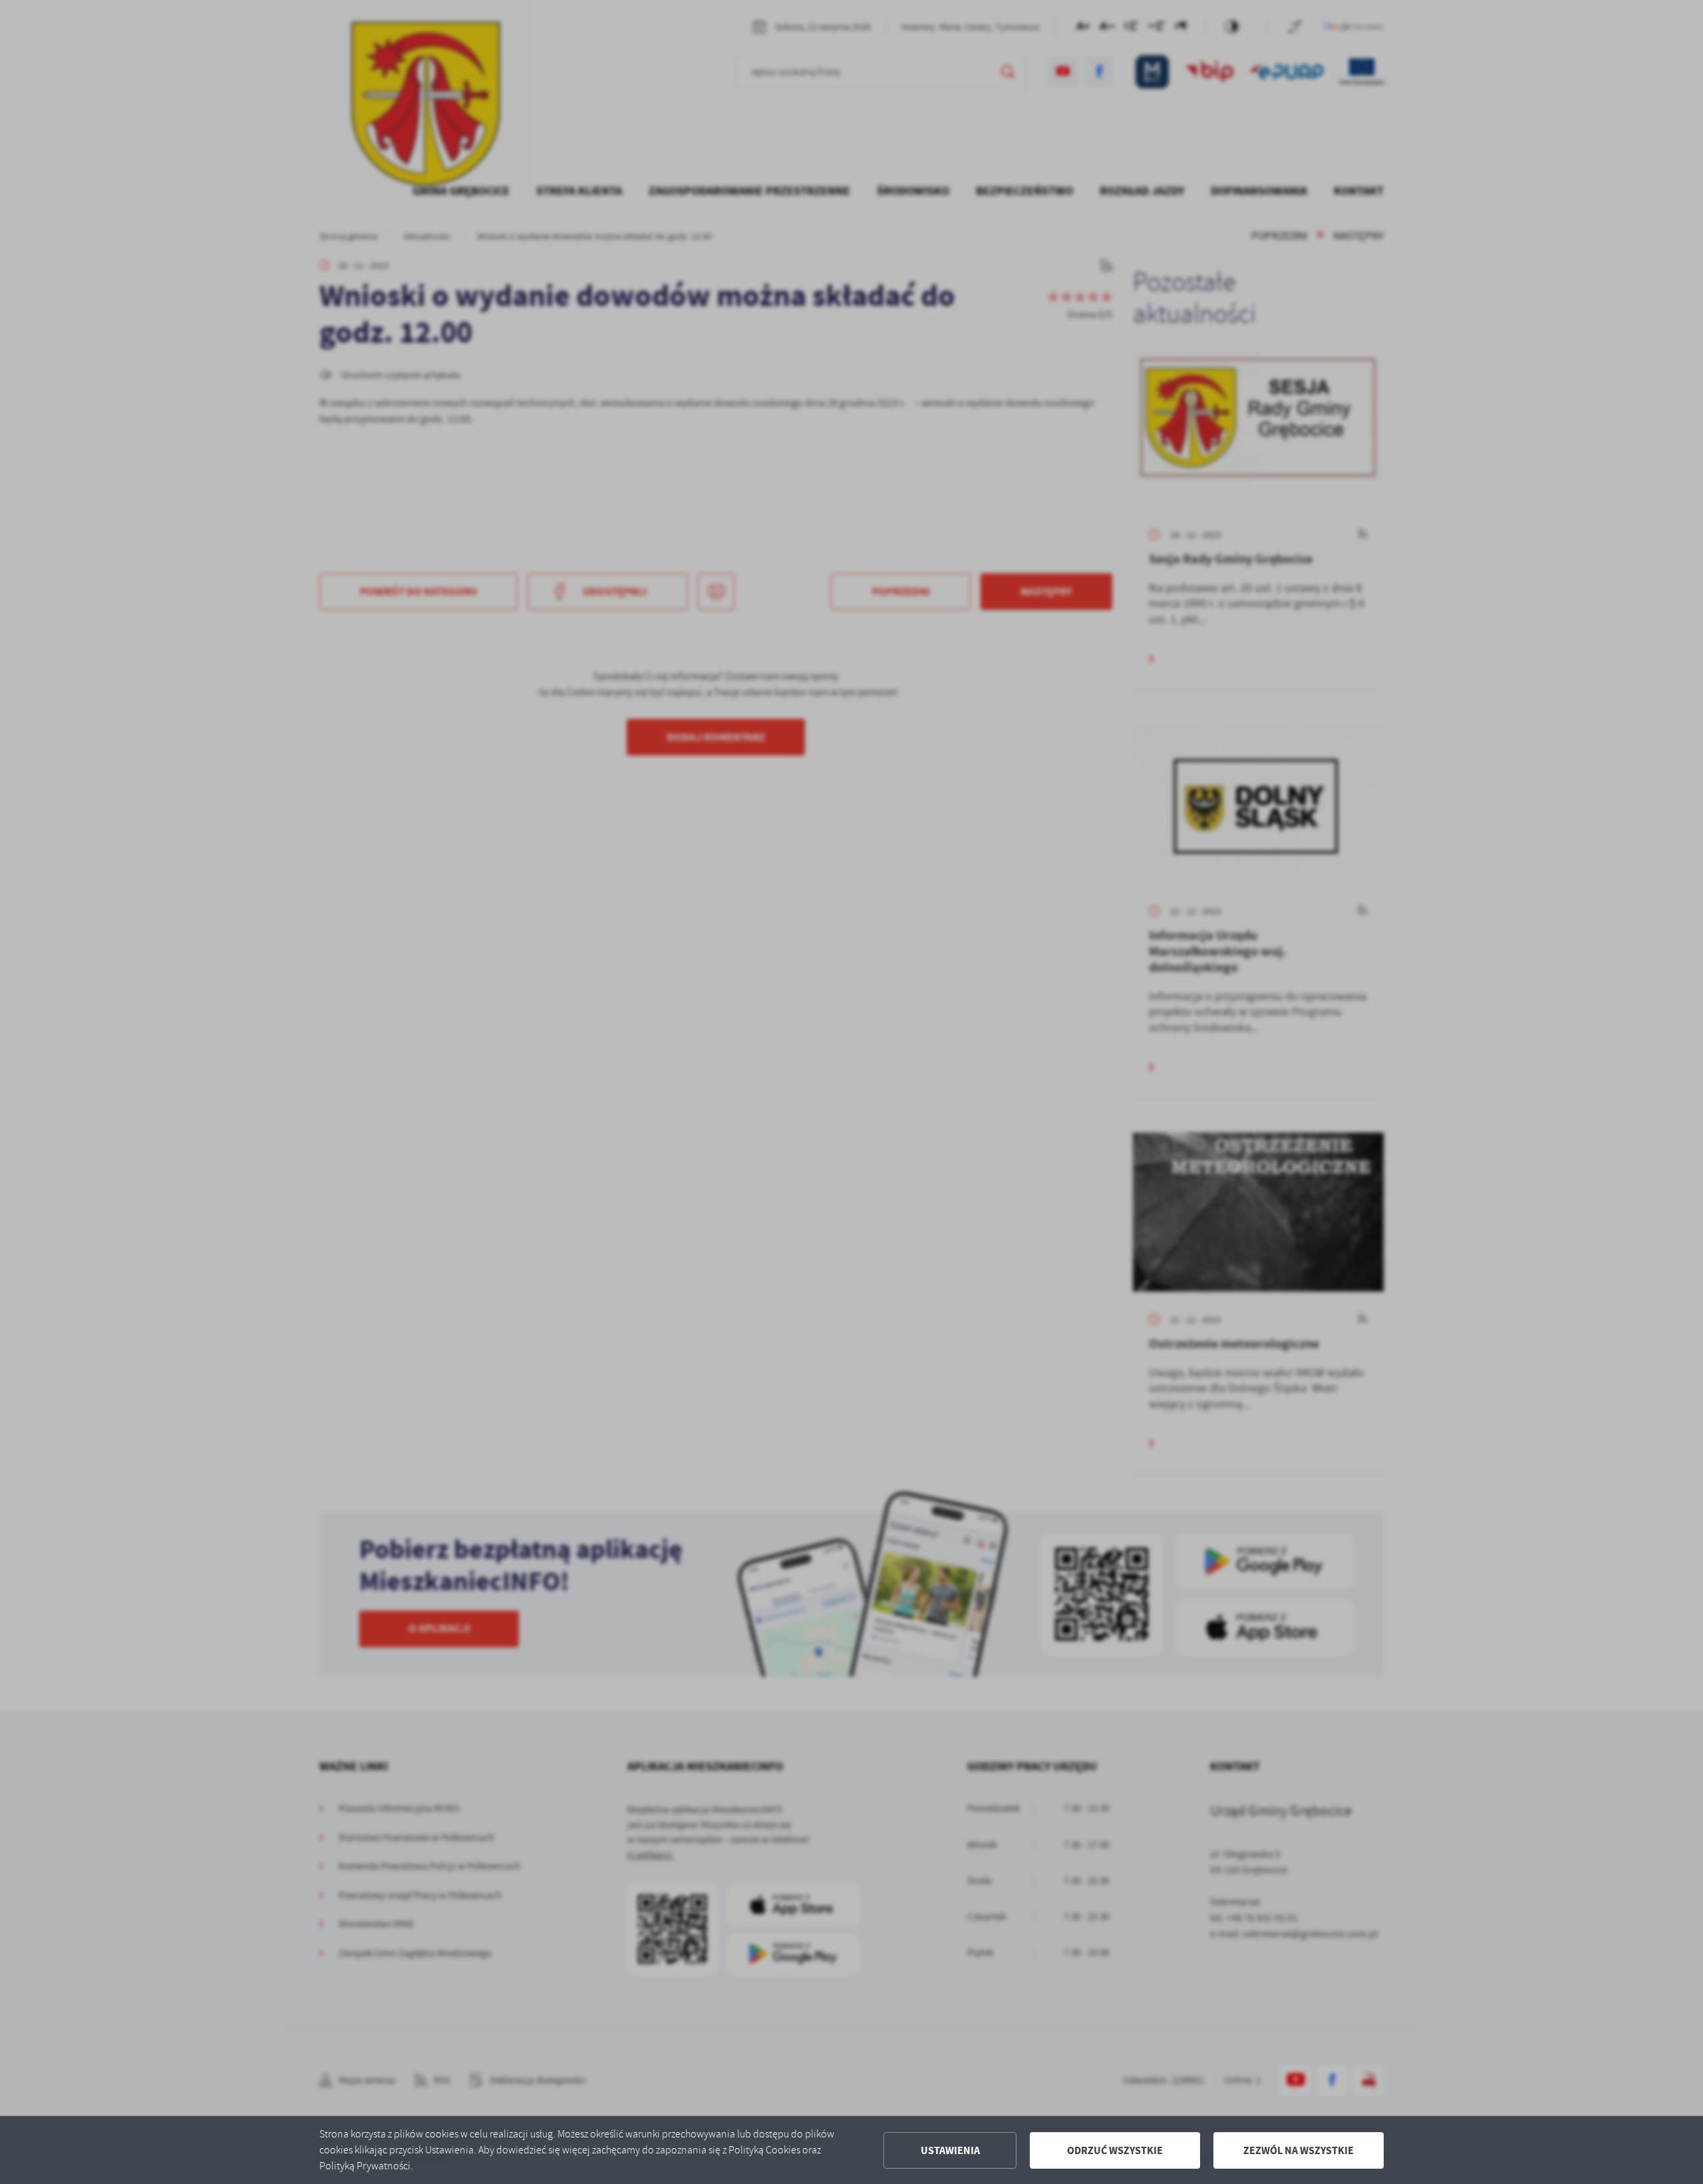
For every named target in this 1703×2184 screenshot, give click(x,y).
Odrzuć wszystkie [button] (1115, 2150)
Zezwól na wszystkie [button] (1299, 2150)
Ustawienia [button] (950, 2150)
